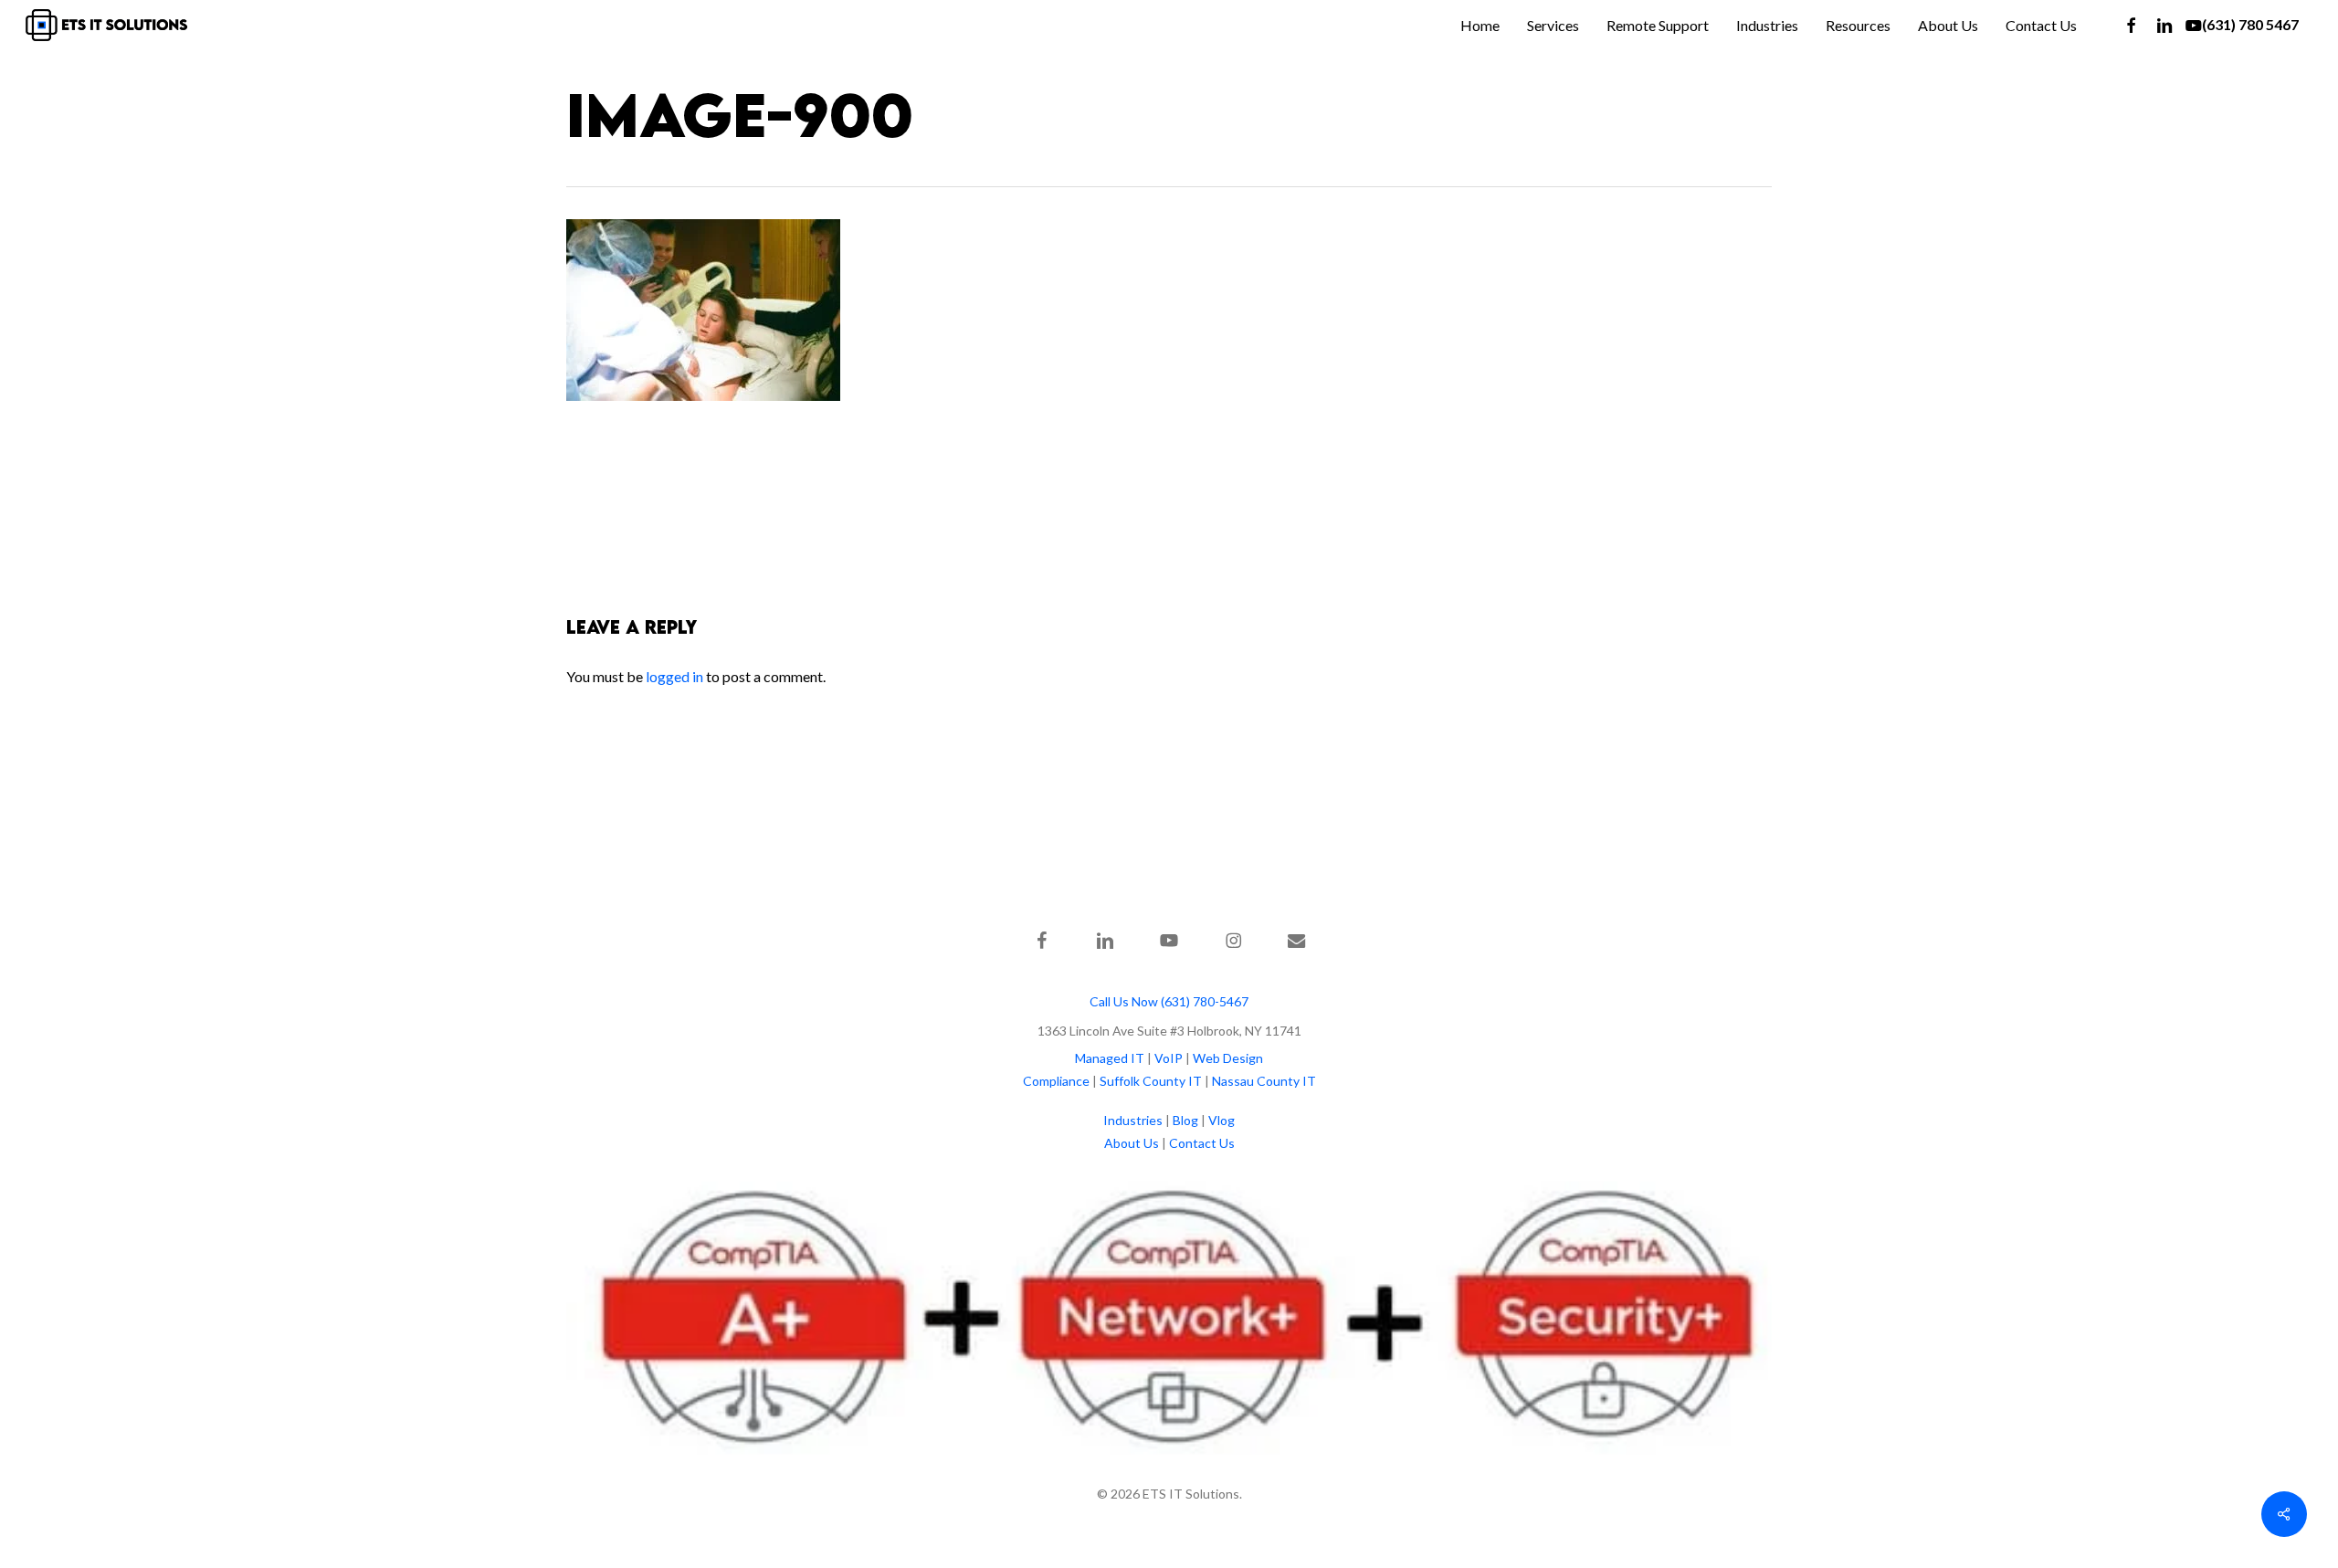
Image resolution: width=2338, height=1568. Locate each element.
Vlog (1222, 1120)
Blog (1185, 1120)
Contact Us (1202, 1143)
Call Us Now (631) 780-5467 (1169, 1001)
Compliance (1056, 1081)
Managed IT (1110, 1058)
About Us (1132, 1143)
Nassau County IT (1264, 1081)
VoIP (1169, 1058)
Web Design (1228, 1058)
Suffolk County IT (1151, 1081)
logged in (674, 676)
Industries (1133, 1120)
